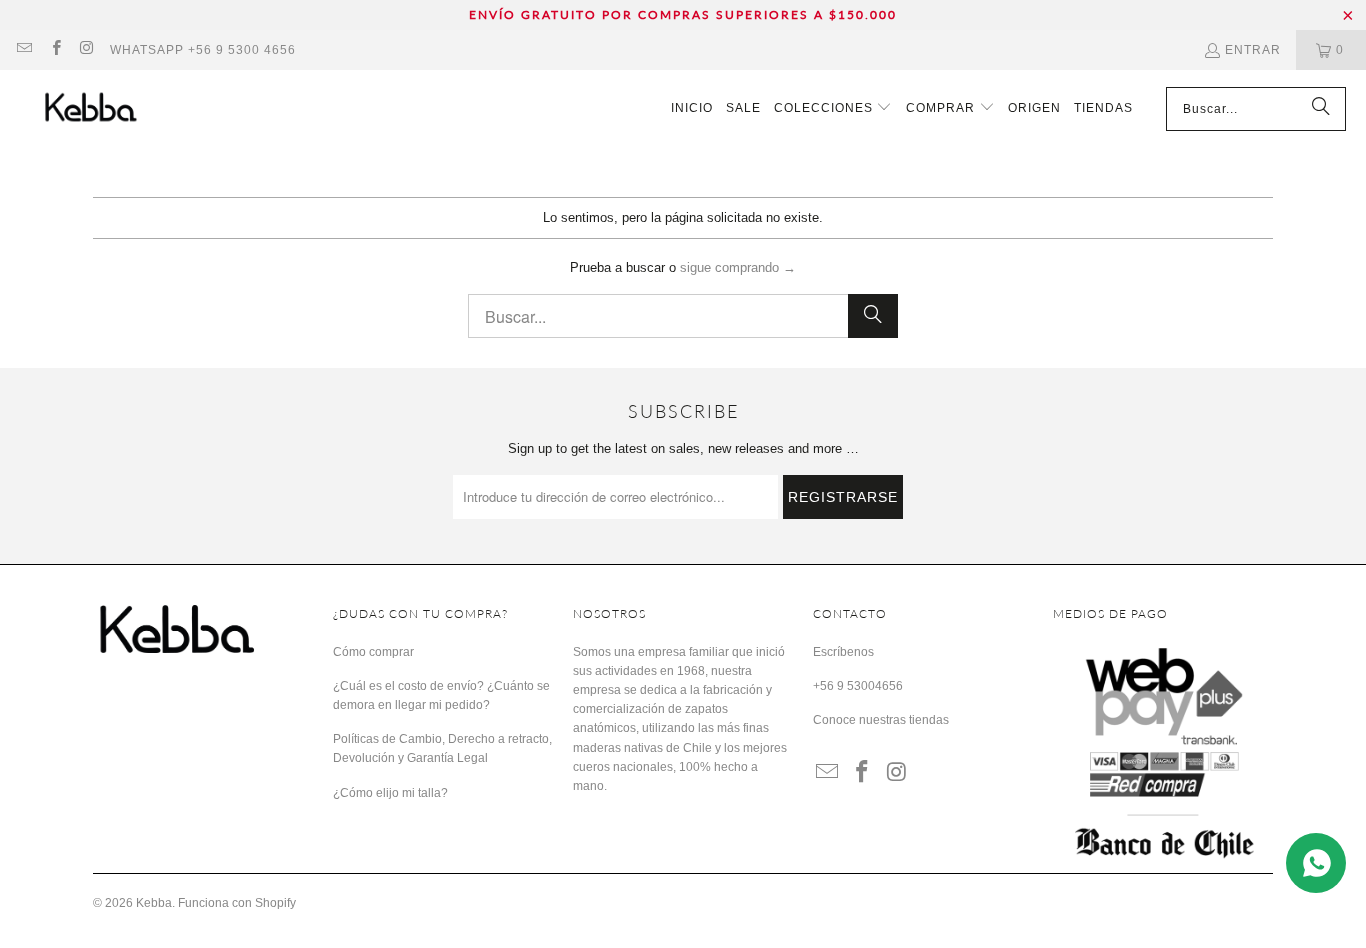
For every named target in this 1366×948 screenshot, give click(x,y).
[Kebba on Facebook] (54, 50)
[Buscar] (1321, 109)
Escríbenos (843, 652)
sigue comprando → (738, 267)
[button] (833, 109)
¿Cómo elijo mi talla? (390, 793)
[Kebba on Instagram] (86, 50)
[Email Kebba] (23, 50)
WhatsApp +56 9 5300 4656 (203, 50)
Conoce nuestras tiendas (881, 720)
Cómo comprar (373, 652)
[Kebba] (112, 108)
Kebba (154, 903)
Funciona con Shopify (237, 903)
